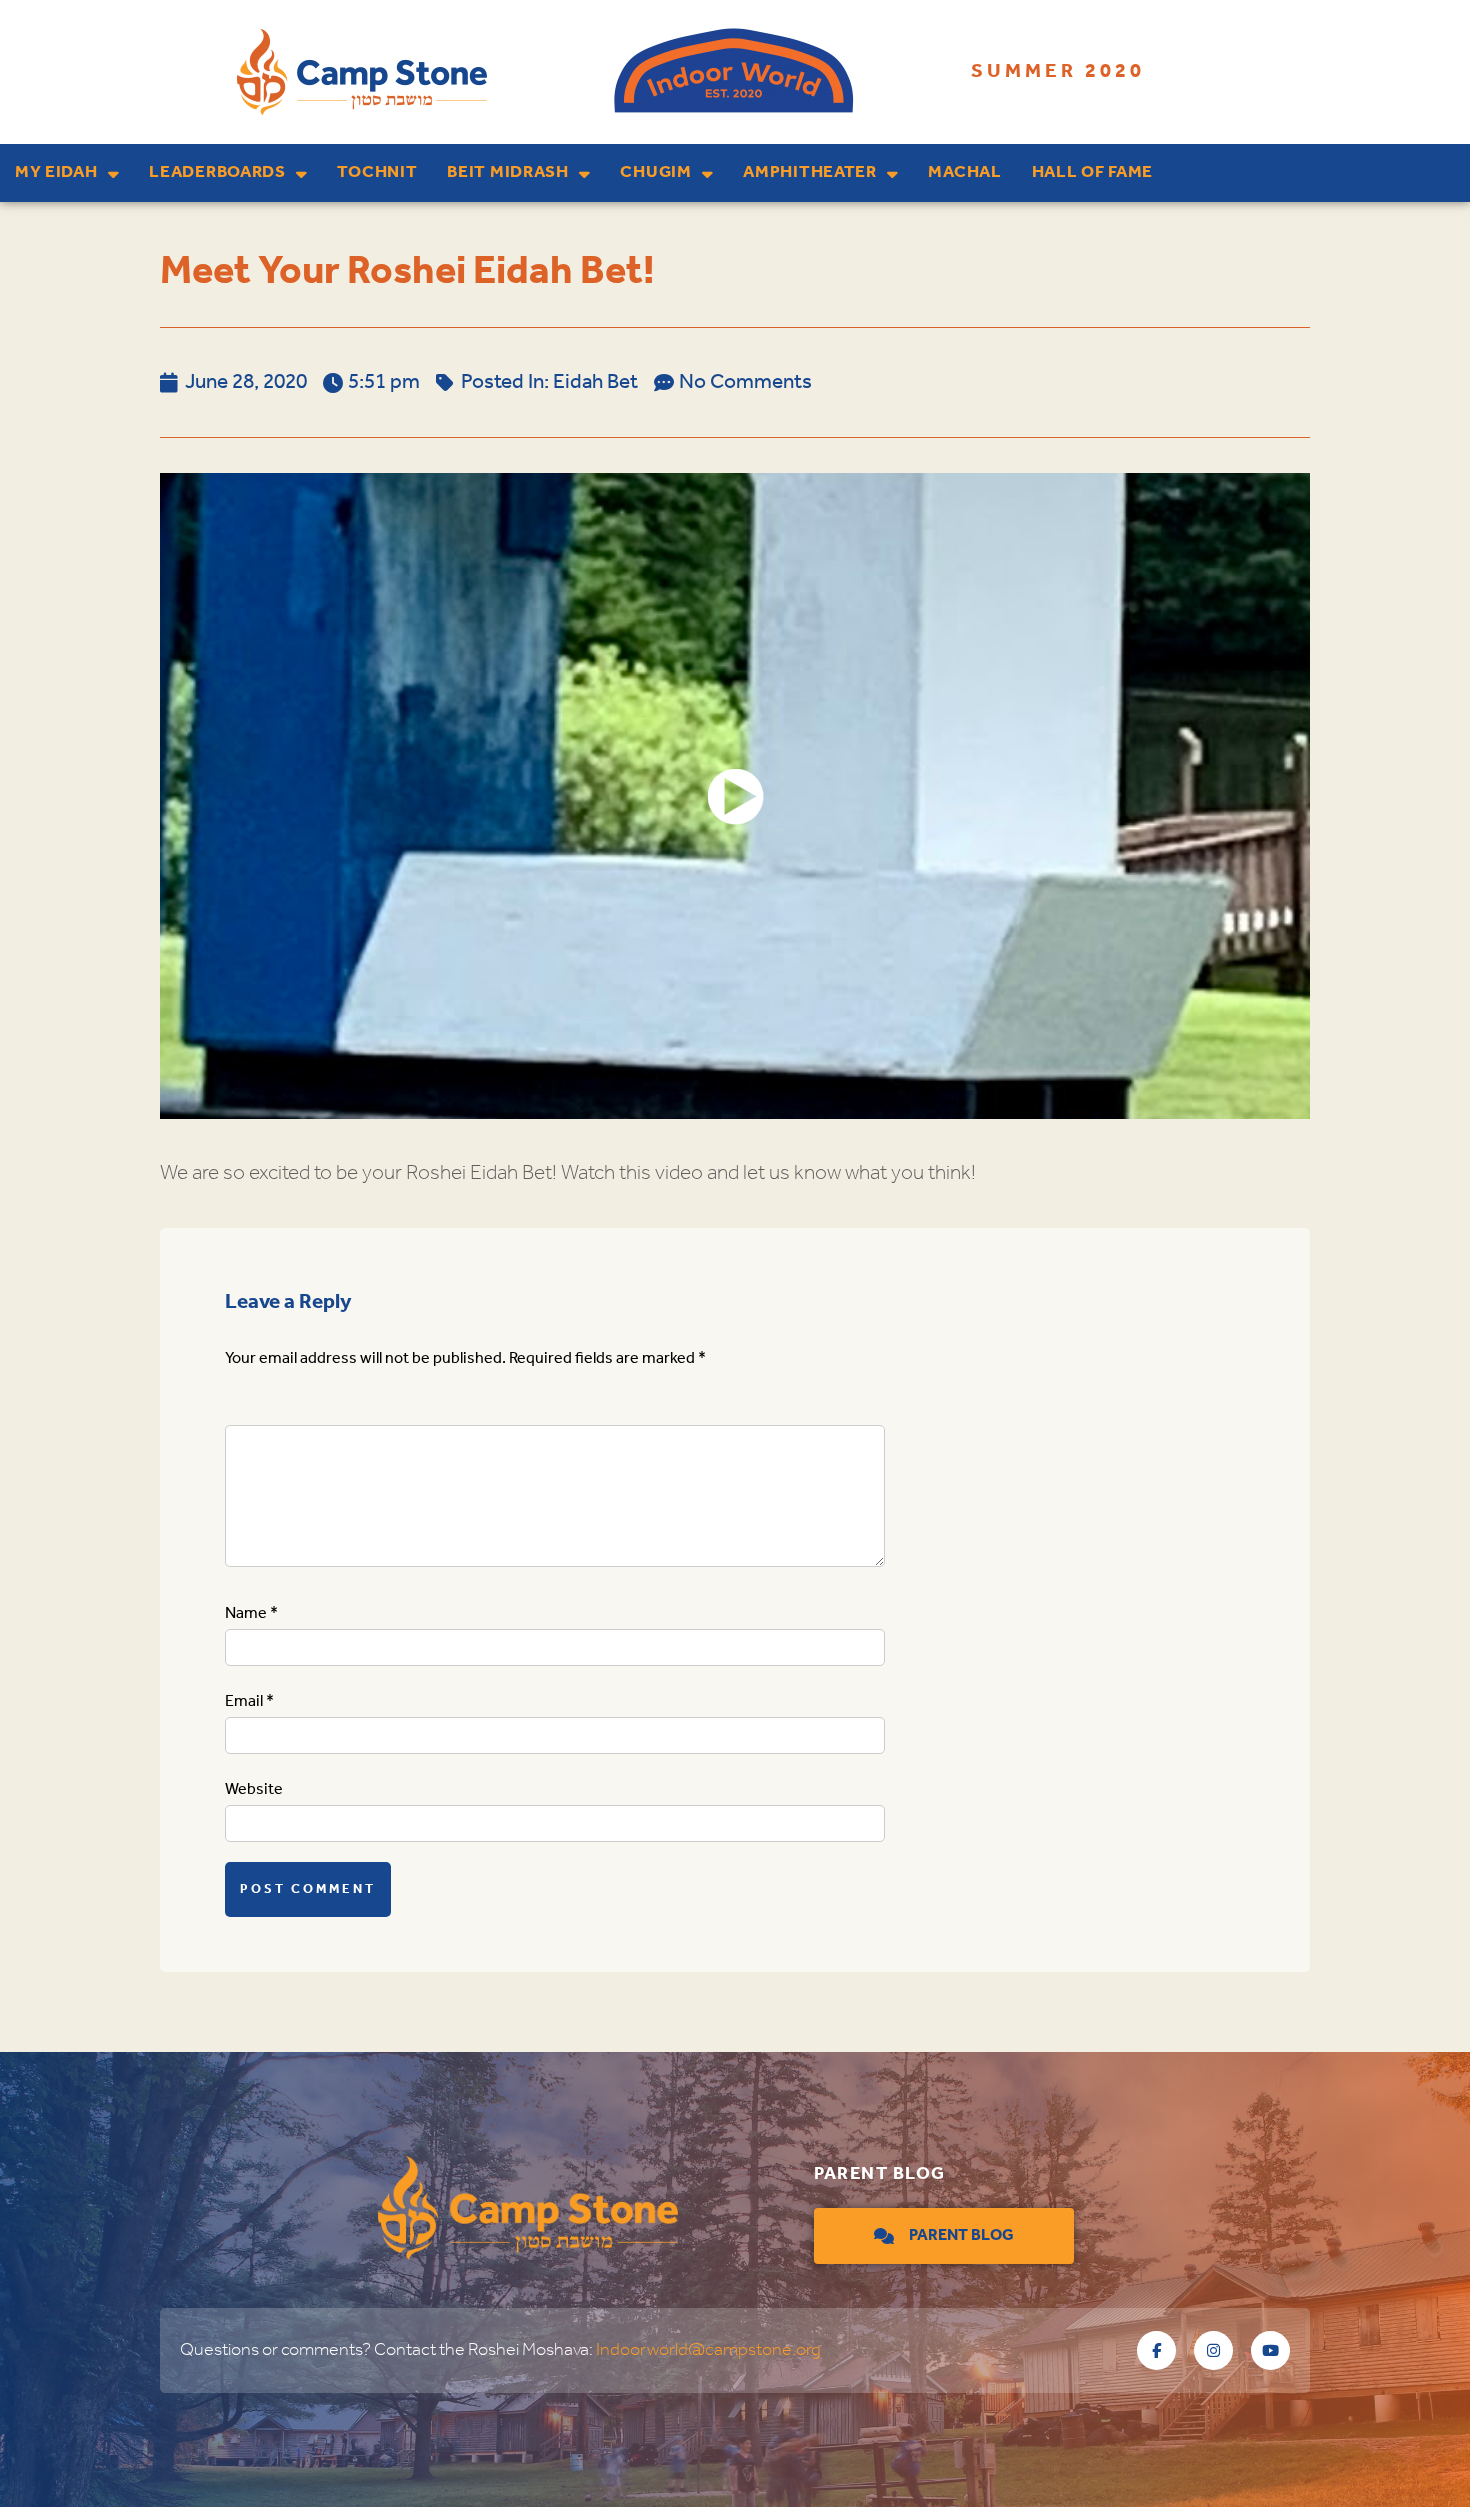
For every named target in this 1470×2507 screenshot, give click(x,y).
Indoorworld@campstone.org (708, 2350)
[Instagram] (1213, 2350)
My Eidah (56, 172)
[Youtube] (1270, 2350)
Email (249, 1701)
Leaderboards (217, 172)
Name (251, 1613)
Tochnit (377, 172)
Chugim (655, 172)
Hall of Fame (1092, 172)
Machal (964, 172)
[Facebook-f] (1156, 2350)
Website (254, 1789)
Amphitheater (809, 172)
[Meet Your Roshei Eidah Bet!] (735, 796)
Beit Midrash (507, 172)
